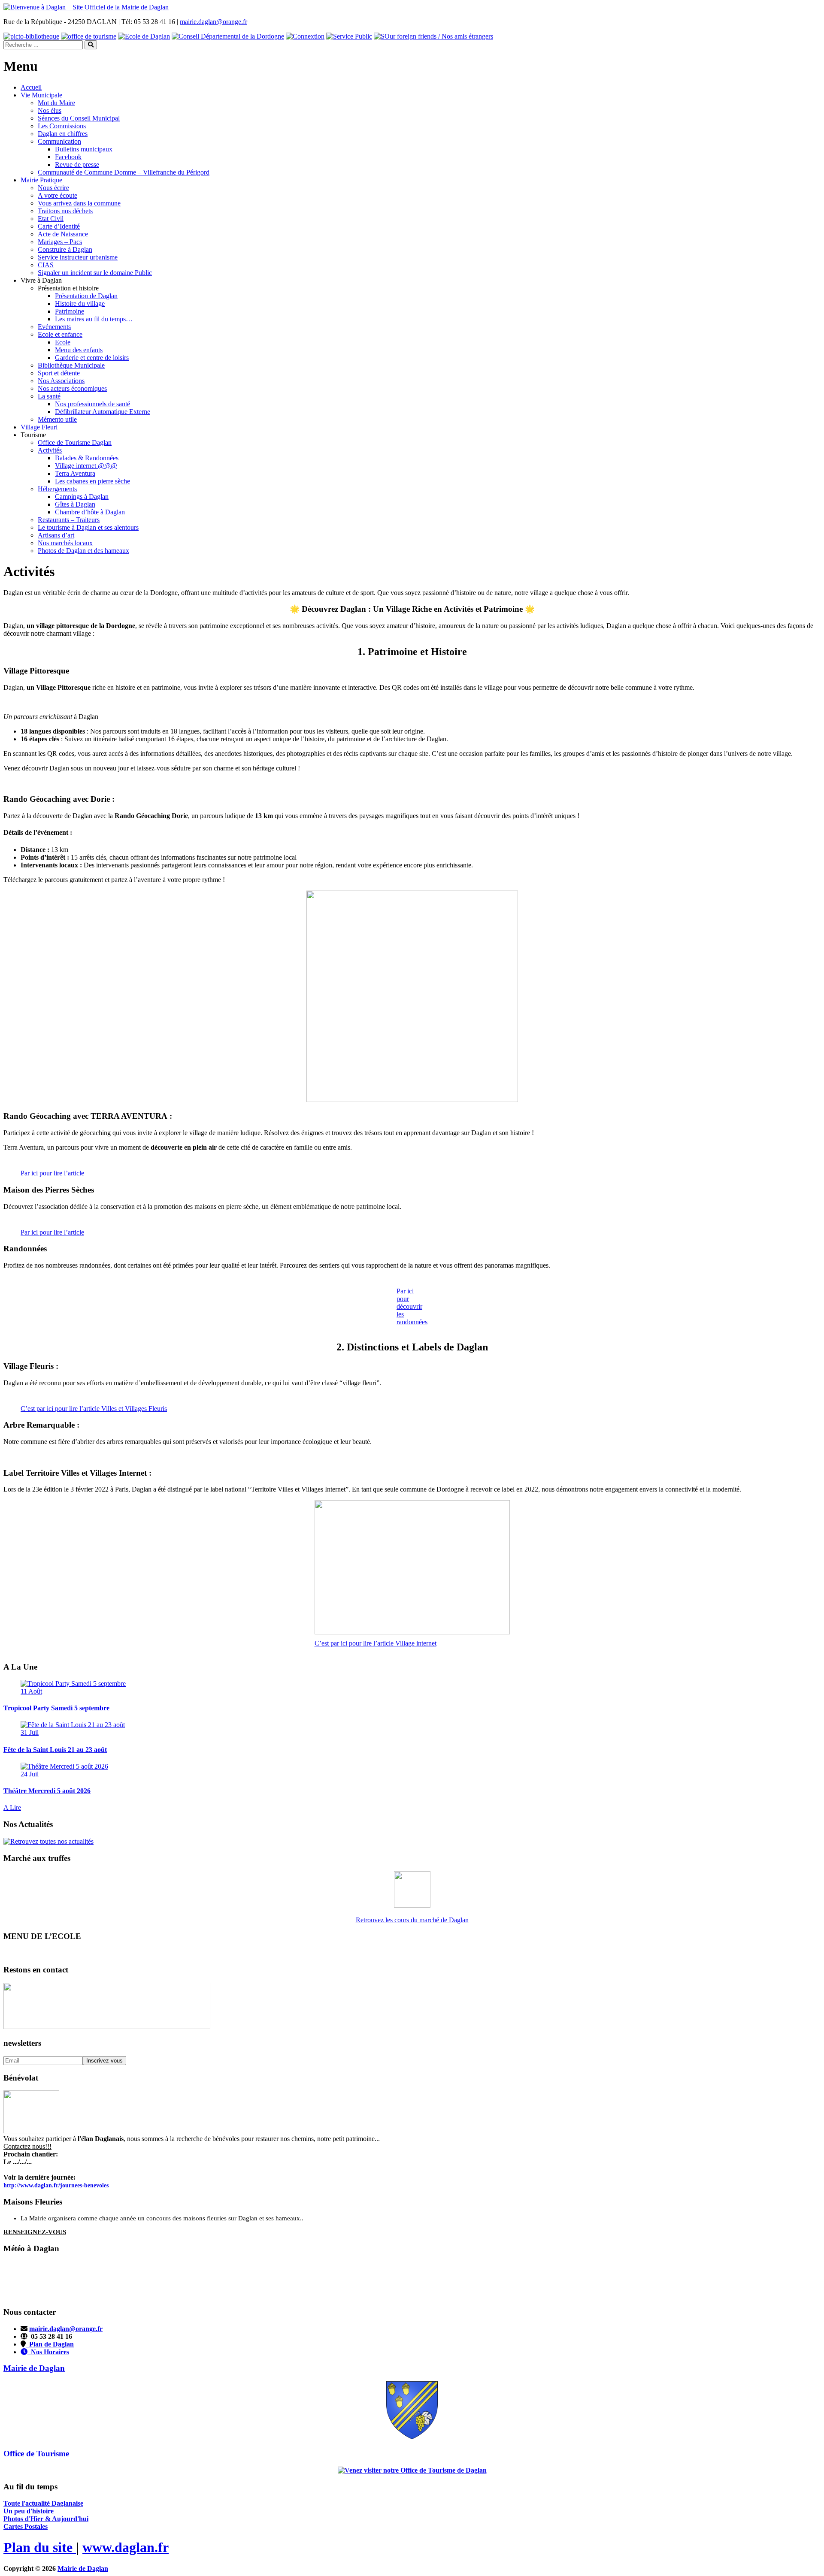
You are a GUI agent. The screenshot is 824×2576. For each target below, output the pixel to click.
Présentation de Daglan (86, 296)
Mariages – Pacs (60, 242)
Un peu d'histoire (29, 2511)
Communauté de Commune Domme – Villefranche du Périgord (124, 172)
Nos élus (50, 110)
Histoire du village (80, 304)
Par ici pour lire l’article (52, 1173)
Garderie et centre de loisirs (92, 358)
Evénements (54, 327)
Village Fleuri (39, 427)
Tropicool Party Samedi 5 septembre (56, 1708)
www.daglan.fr (126, 2547)
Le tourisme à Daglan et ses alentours (88, 527)
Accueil (31, 87)
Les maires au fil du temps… (94, 319)
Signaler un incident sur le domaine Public (95, 273)
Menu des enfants (79, 350)
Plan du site (40, 2547)
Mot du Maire (56, 103)
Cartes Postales (26, 2526)
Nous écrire (53, 188)
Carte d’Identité (59, 226)
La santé (49, 396)
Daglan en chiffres (63, 134)
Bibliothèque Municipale (71, 365)
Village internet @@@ (86, 466)
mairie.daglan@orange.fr (214, 22)
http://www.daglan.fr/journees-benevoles (56, 2185)
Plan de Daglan (50, 2344)
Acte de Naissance (63, 234)
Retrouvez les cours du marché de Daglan (412, 1920)
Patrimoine (70, 311)
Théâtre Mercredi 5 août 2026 (47, 1791)
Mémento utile (57, 419)
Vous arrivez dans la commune (79, 203)
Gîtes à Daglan (75, 504)
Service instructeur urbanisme (78, 257)
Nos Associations (61, 381)
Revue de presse (77, 165)
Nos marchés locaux (65, 543)
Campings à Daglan (82, 497)
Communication (59, 141)
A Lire (12, 1807)
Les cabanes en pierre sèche (92, 481)
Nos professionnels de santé (92, 404)
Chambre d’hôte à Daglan (90, 512)
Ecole (63, 342)
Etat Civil (51, 219)
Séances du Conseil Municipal (79, 118)
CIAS (46, 265)
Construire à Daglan (65, 249)
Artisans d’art (56, 535)
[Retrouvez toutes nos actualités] (48, 1841)
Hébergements (57, 489)
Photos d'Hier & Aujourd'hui (46, 2519)
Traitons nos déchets (65, 211)
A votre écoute (58, 195)
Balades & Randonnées (87, 458)
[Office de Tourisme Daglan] (412, 2470)
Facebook (68, 157)
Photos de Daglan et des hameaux (83, 551)
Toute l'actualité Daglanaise (43, 2503)
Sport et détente (59, 373)
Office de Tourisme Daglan (75, 442)
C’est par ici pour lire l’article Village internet (376, 1643)
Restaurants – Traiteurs (69, 520)
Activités (50, 450)
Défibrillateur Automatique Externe (103, 412)
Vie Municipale (41, 95)
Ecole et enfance (60, 334)
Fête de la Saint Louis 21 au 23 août (55, 1750)
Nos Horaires (48, 2352)
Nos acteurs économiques (72, 388)
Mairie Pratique (41, 180)
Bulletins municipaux (84, 149)
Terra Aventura (75, 473)
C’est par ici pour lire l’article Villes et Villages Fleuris (94, 1409)
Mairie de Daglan (83, 2568)
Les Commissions (62, 126)
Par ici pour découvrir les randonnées (412, 1306)
